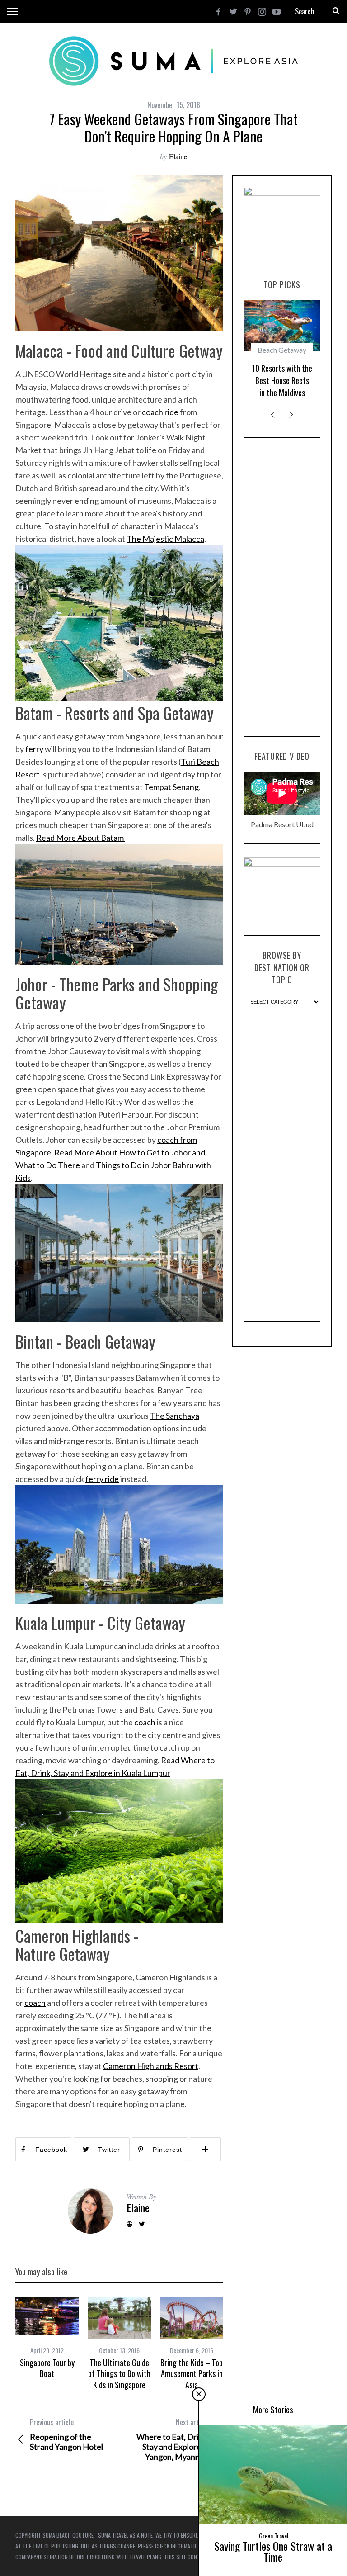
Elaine (178, 156)
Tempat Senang (171, 787)
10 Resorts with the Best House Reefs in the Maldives (282, 380)
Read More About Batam (81, 838)
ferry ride (102, 1479)
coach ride (160, 412)
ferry (34, 749)
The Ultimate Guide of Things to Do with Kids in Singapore (119, 2374)
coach (145, 1722)
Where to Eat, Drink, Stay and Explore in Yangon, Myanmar (173, 2439)
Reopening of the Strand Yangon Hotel (66, 2434)
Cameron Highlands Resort (151, 2066)
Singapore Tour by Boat (47, 2368)
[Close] (199, 2394)
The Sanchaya (175, 1416)
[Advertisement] (282, 587)
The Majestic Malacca (165, 539)
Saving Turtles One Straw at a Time (273, 2551)
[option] (47, 2338)
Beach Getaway (282, 350)
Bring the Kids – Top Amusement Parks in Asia (192, 2374)
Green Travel (274, 2536)
